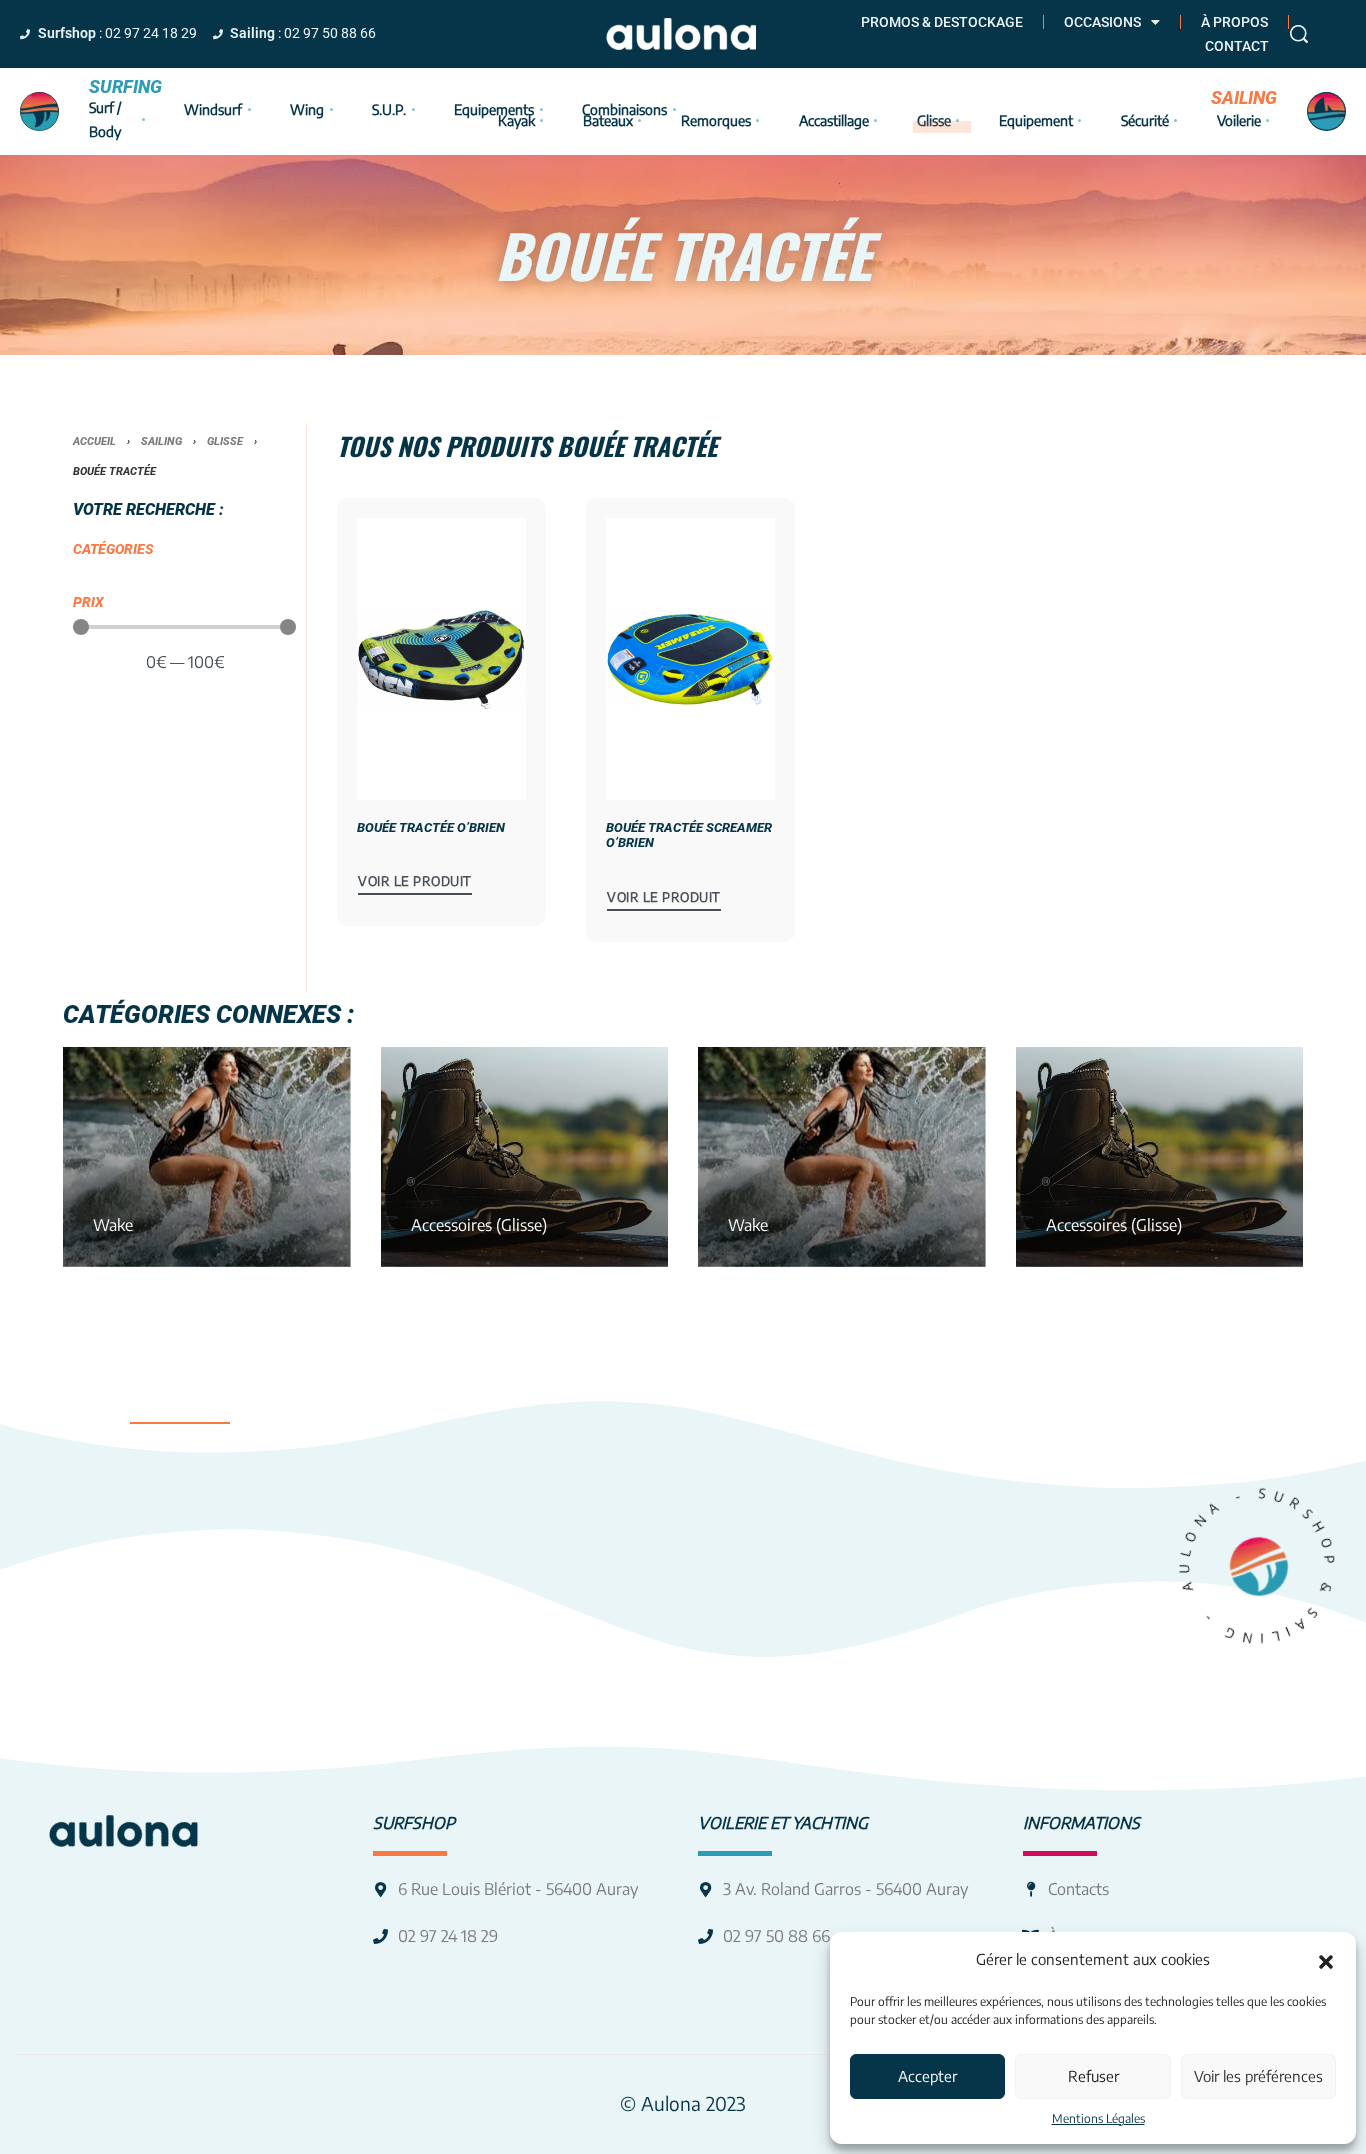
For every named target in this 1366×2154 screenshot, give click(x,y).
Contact (1237, 46)
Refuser (1093, 2076)
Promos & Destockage (942, 22)
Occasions (1102, 22)
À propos (1234, 22)
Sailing (1244, 97)
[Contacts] (1030, 1889)
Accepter (927, 2076)
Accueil (94, 441)
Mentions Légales (1098, 2118)
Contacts (1078, 1889)
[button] (1326, 1960)
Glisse (225, 441)
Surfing (125, 86)
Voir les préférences (1258, 2076)
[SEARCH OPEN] (1299, 34)
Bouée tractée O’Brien (431, 827)
